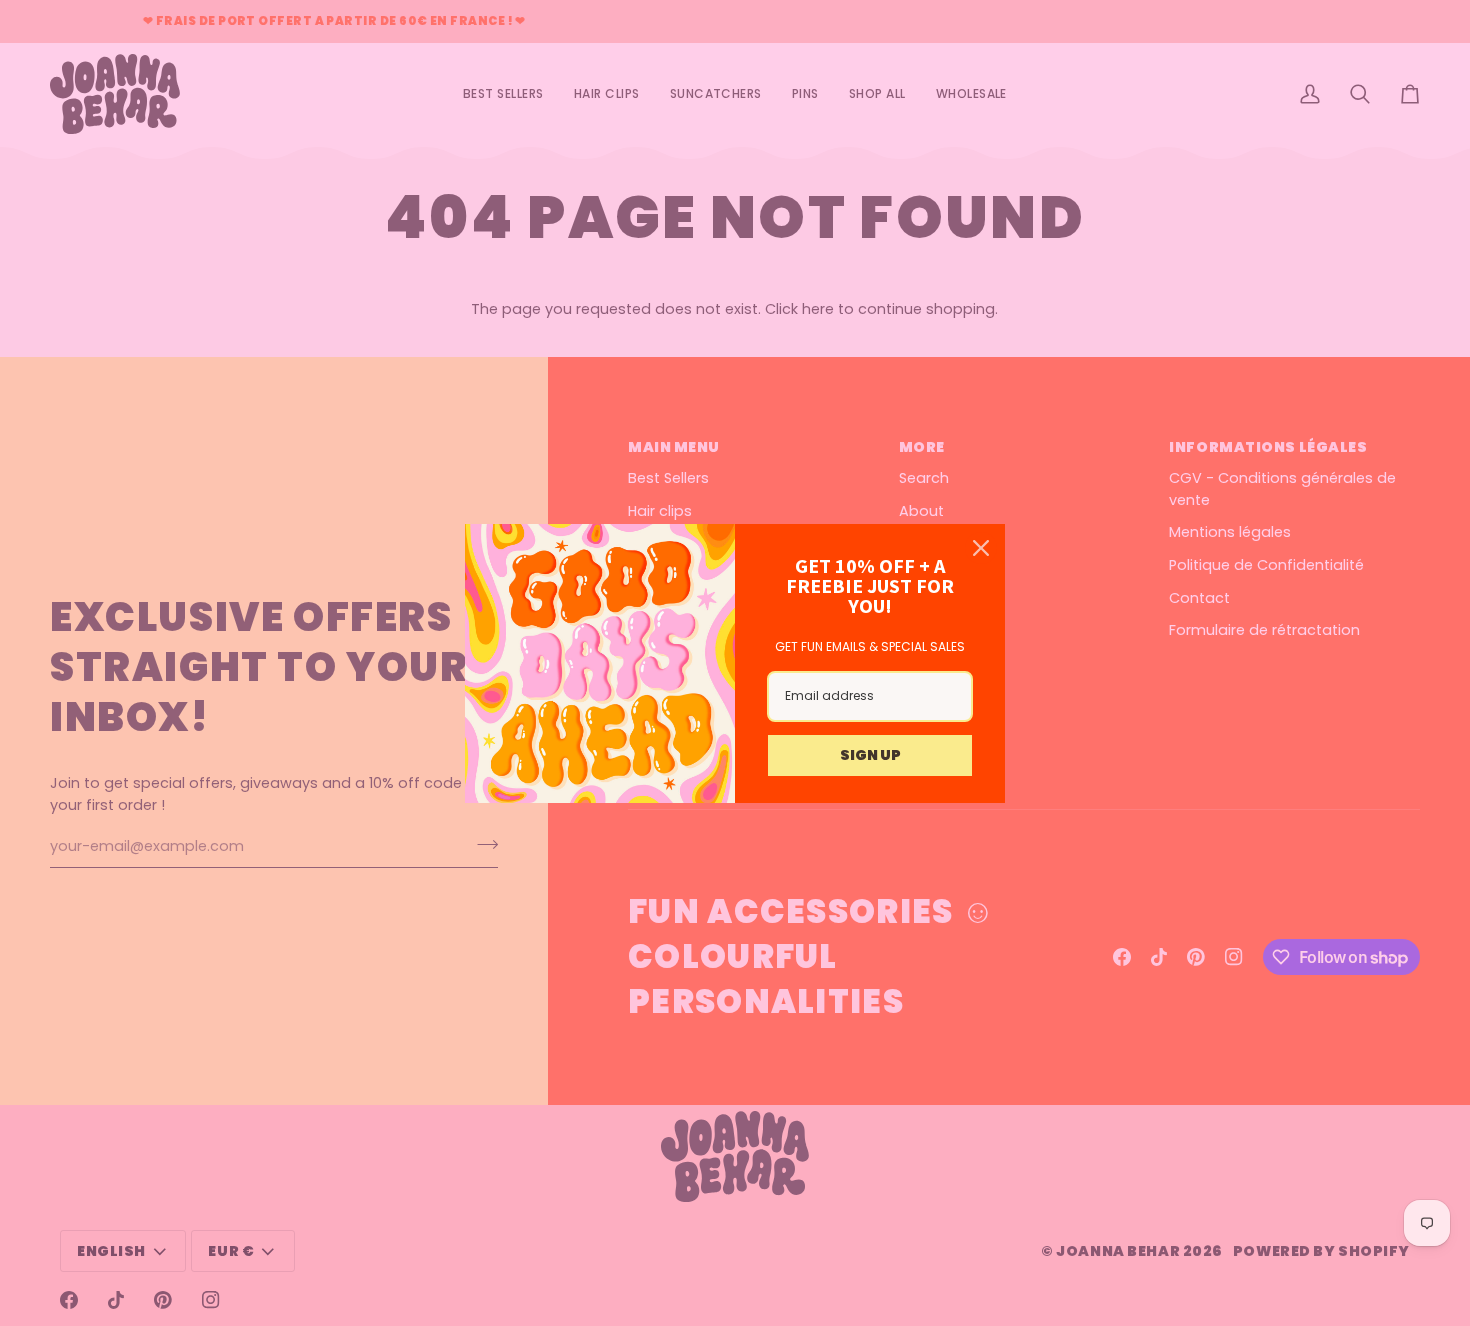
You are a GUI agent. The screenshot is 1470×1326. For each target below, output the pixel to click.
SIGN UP (870, 755)
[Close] (981, 548)
